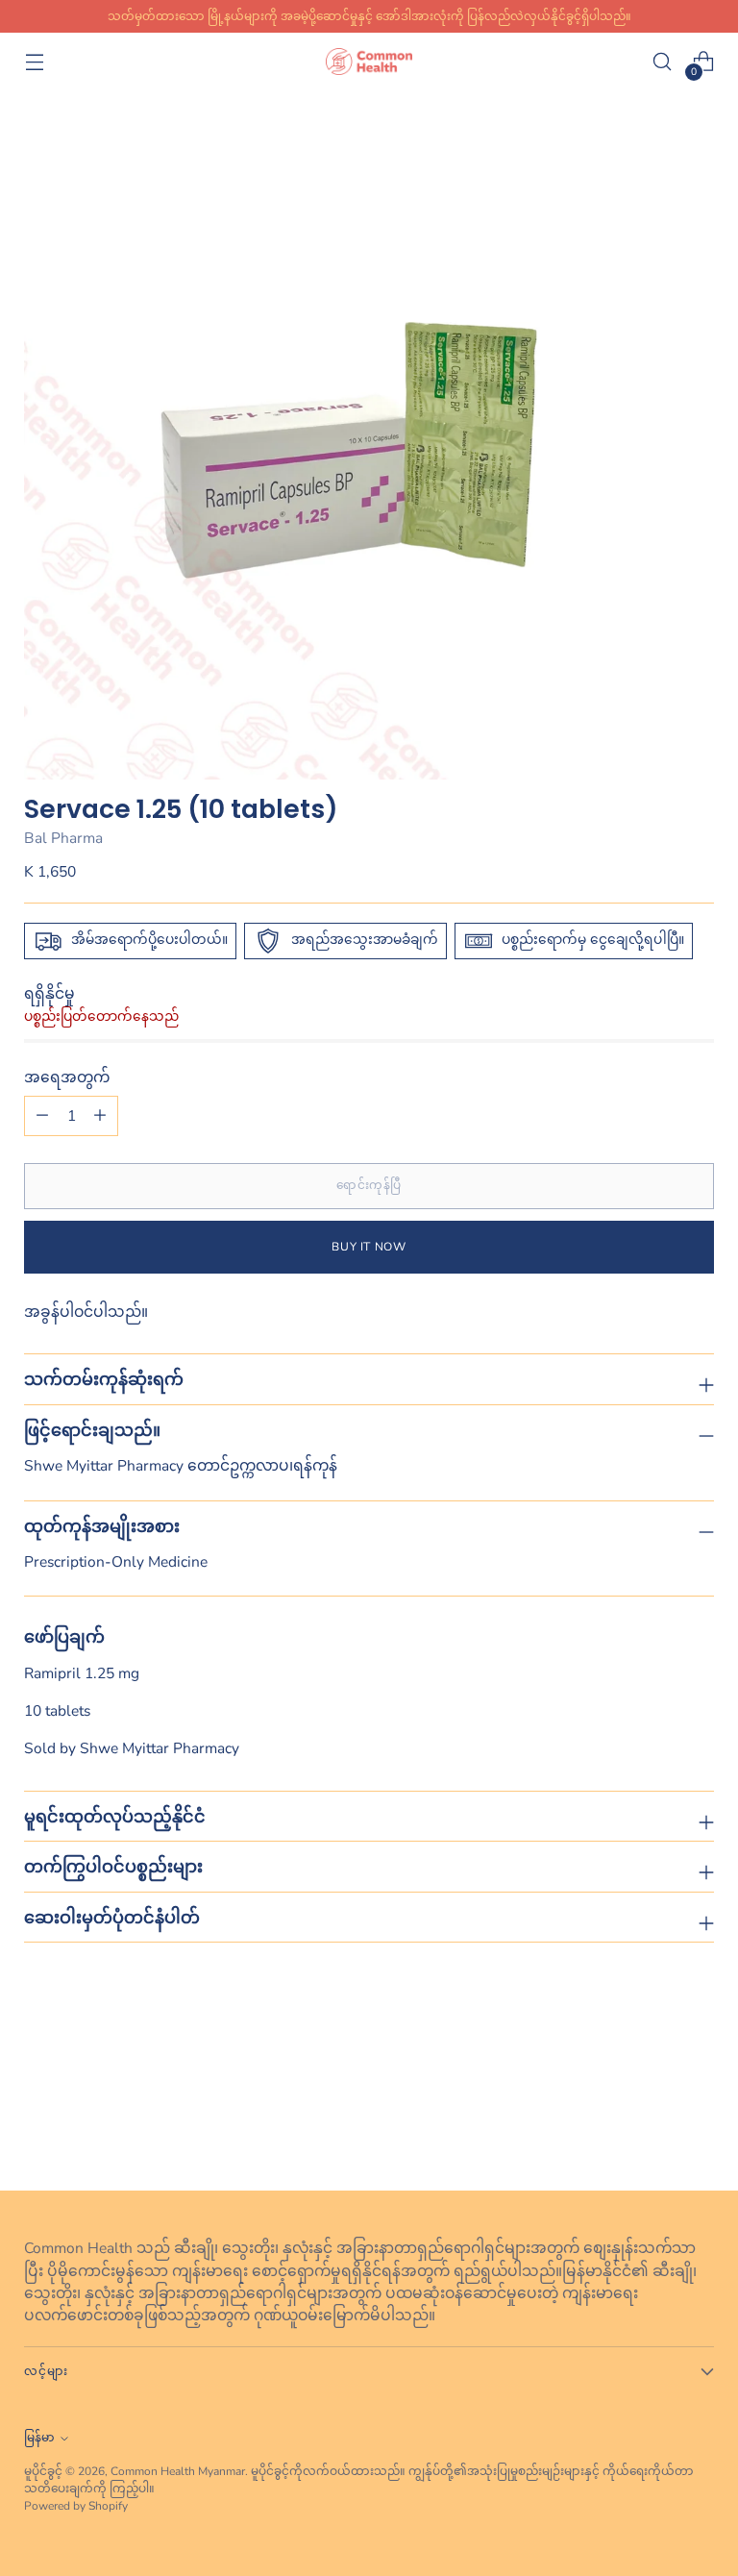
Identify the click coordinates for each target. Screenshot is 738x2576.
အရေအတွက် (67, 1077)
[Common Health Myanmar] (369, 61)
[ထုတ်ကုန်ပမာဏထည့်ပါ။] (42, 1116)
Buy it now (369, 1247)
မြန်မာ (39, 2438)
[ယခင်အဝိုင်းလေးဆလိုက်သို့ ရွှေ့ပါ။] (653, 2125)
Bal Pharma (63, 838)
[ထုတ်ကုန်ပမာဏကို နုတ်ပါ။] (100, 1116)
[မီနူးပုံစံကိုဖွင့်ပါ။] (34, 62)
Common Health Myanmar (178, 2471)
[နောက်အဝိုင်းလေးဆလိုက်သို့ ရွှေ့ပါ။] (698, 2124)
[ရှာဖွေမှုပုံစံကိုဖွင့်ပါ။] (663, 62)
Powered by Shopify (76, 2506)
